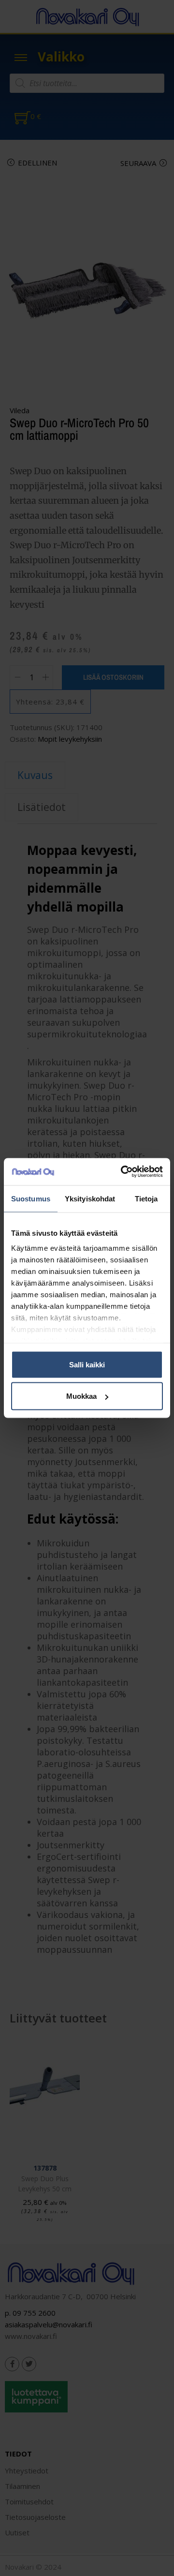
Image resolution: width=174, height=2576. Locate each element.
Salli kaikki (87, 1364)
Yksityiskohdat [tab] (90, 1198)
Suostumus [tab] (31, 1198)
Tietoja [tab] (146, 1198)
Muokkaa (81, 1396)
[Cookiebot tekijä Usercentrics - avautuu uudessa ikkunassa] (123, 1172)
